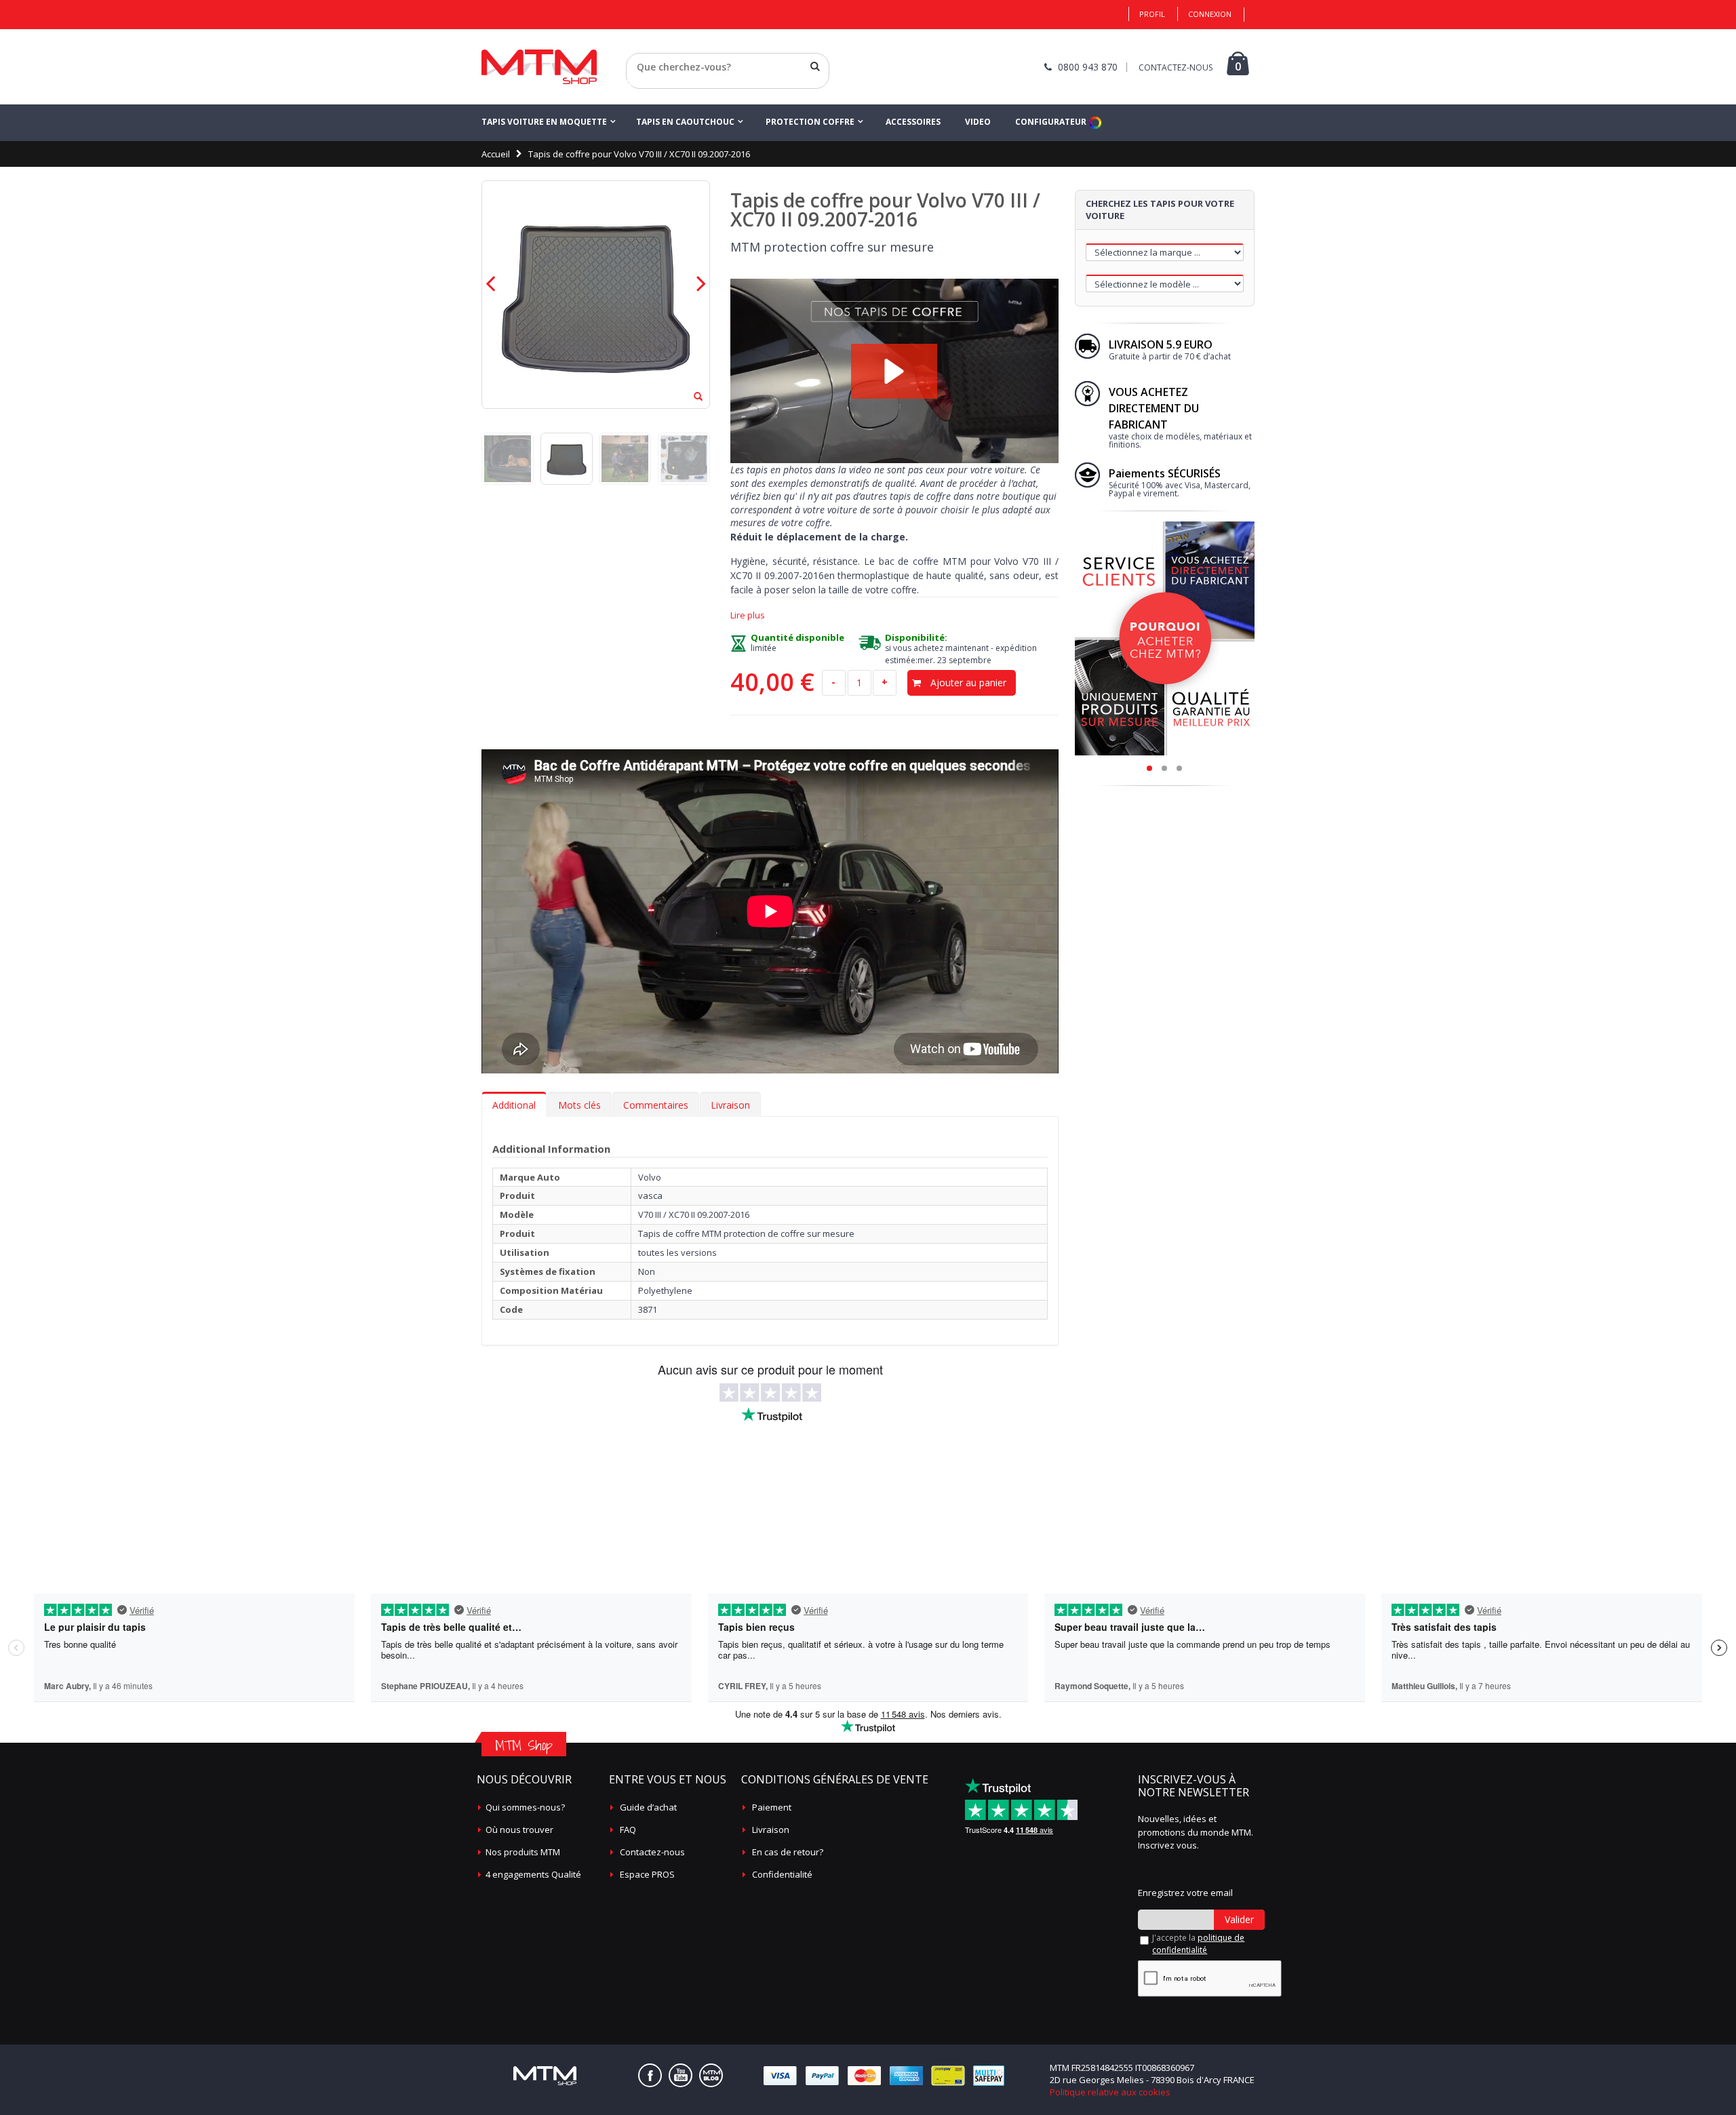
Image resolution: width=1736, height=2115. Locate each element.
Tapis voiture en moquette (544, 122)
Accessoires (913, 122)
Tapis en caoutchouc (685, 122)
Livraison (730, 1105)
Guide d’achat (648, 1807)
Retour (640, 83)
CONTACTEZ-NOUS (1176, 67)
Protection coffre (810, 122)
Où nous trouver (519, 1830)
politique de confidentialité (1198, 1944)
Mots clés (579, 1105)
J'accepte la (1198, 1944)
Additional (514, 1105)
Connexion (1210, 14)
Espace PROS (647, 1874)
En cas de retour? (788, 1852)
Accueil (496, 154)
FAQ (628, 1830)
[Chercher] (815, 66)
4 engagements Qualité (533, 1874)
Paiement (772, 1807)
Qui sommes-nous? (525, 1807)
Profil (1152, 14)
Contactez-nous (652, 1852)
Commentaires (656, 1105)
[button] (894, 371)
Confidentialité (782, 1874)
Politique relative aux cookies (1110, 2092)
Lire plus (748, 615)
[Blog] (711, 2075)
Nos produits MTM (523, 1852)
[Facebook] (650, 2075)
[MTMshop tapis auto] (539, 67)
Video (978, 122)
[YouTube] (680, 2075)
